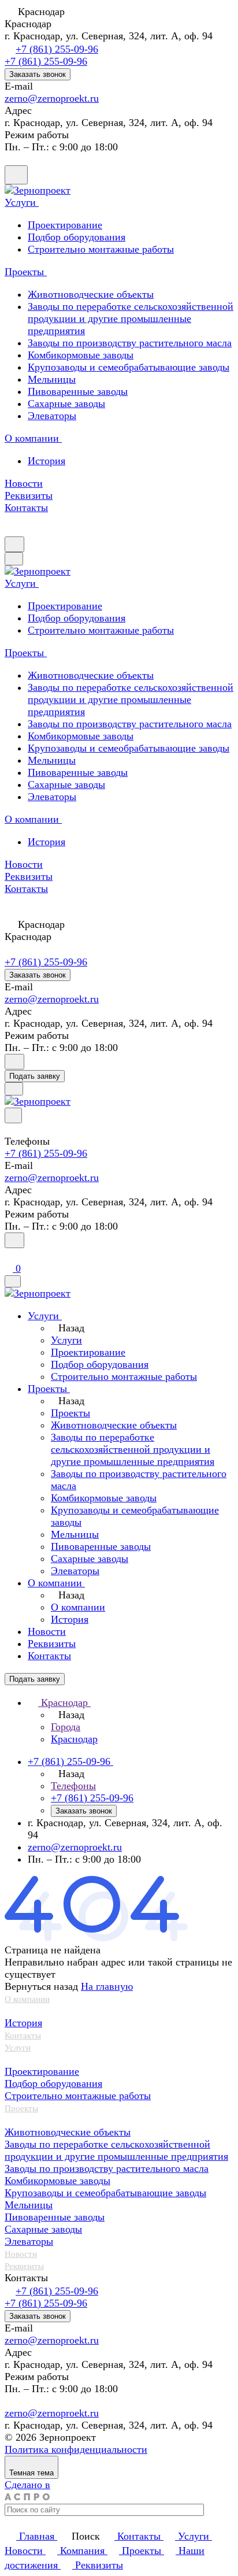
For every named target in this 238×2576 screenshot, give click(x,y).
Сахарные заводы (66, 404)
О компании (27, 1999)
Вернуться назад (41, 1986)
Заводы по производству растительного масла (130, 343)
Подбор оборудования (53, 2083)
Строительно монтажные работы (78, 2096)
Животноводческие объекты (91, 294)
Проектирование (42, 2071)
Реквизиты (24, 2266)
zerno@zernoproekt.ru (52, 98)
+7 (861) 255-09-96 (57, 49)
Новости (21, 2254)
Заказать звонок (38, 74)
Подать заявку (35, 1076)
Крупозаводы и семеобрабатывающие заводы (129, 367)
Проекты (21, 2108)
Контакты (23, 2035)
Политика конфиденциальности (76, 2449)
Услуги (18, 2048)
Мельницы (52, 379)
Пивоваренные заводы (78, 391)
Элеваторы (52, 416)
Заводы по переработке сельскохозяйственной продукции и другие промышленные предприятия (131, 319)
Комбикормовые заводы (81, 355)
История (47, 461)
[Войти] (10, 1255)
